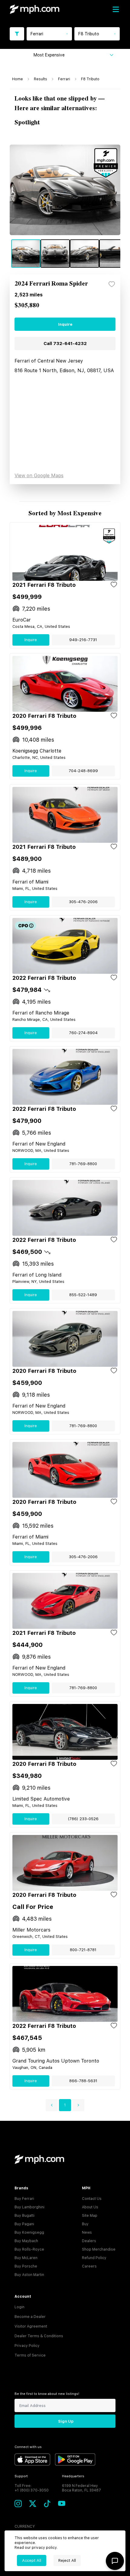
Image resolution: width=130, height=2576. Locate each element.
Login (19, 2307)
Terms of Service (30, 2355)
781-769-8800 (83, 1164)
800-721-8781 (83, 1950)
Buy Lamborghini (29, 2207)
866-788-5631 (83, 2081)
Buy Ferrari (24, 2199)
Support (21, 2476)
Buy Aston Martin (29, 2275)
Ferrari (64, 79)
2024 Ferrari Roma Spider (51, 284)
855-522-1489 (83, 1295)
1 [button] (65, 2105)
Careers (89, 2266)
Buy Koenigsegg (29, 2232)
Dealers (89, 2241)
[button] (52, 2105)
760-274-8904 (83, 1033)
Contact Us (92, 2199)
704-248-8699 (83, 771)
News (87, 2232)
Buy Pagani (24, 2224)
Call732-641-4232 (65, 344)
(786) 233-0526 (83, 1819)
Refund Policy (94, 2258)
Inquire (65, 324)
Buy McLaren (26, 2258)
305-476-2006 (83, 902)
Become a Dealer (30, 2317)
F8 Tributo (90, 79)
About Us (90, 2207)
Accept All (32, 2560)
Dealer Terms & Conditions (39, 2336)
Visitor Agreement (31, 2326)
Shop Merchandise (99, 2249)
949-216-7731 (83, 640)
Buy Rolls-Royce (29, 2249)
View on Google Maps (39, 476)
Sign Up (66, 2421)
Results (41, 79)
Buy (85, 2224)
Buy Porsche (26, 2266)
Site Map (90, 2216)
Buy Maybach (26, 2241)
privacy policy (44, 2548)
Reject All (67, 2560)
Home (18, 79)
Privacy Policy (27, 2346)
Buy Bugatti (24, 2216)
